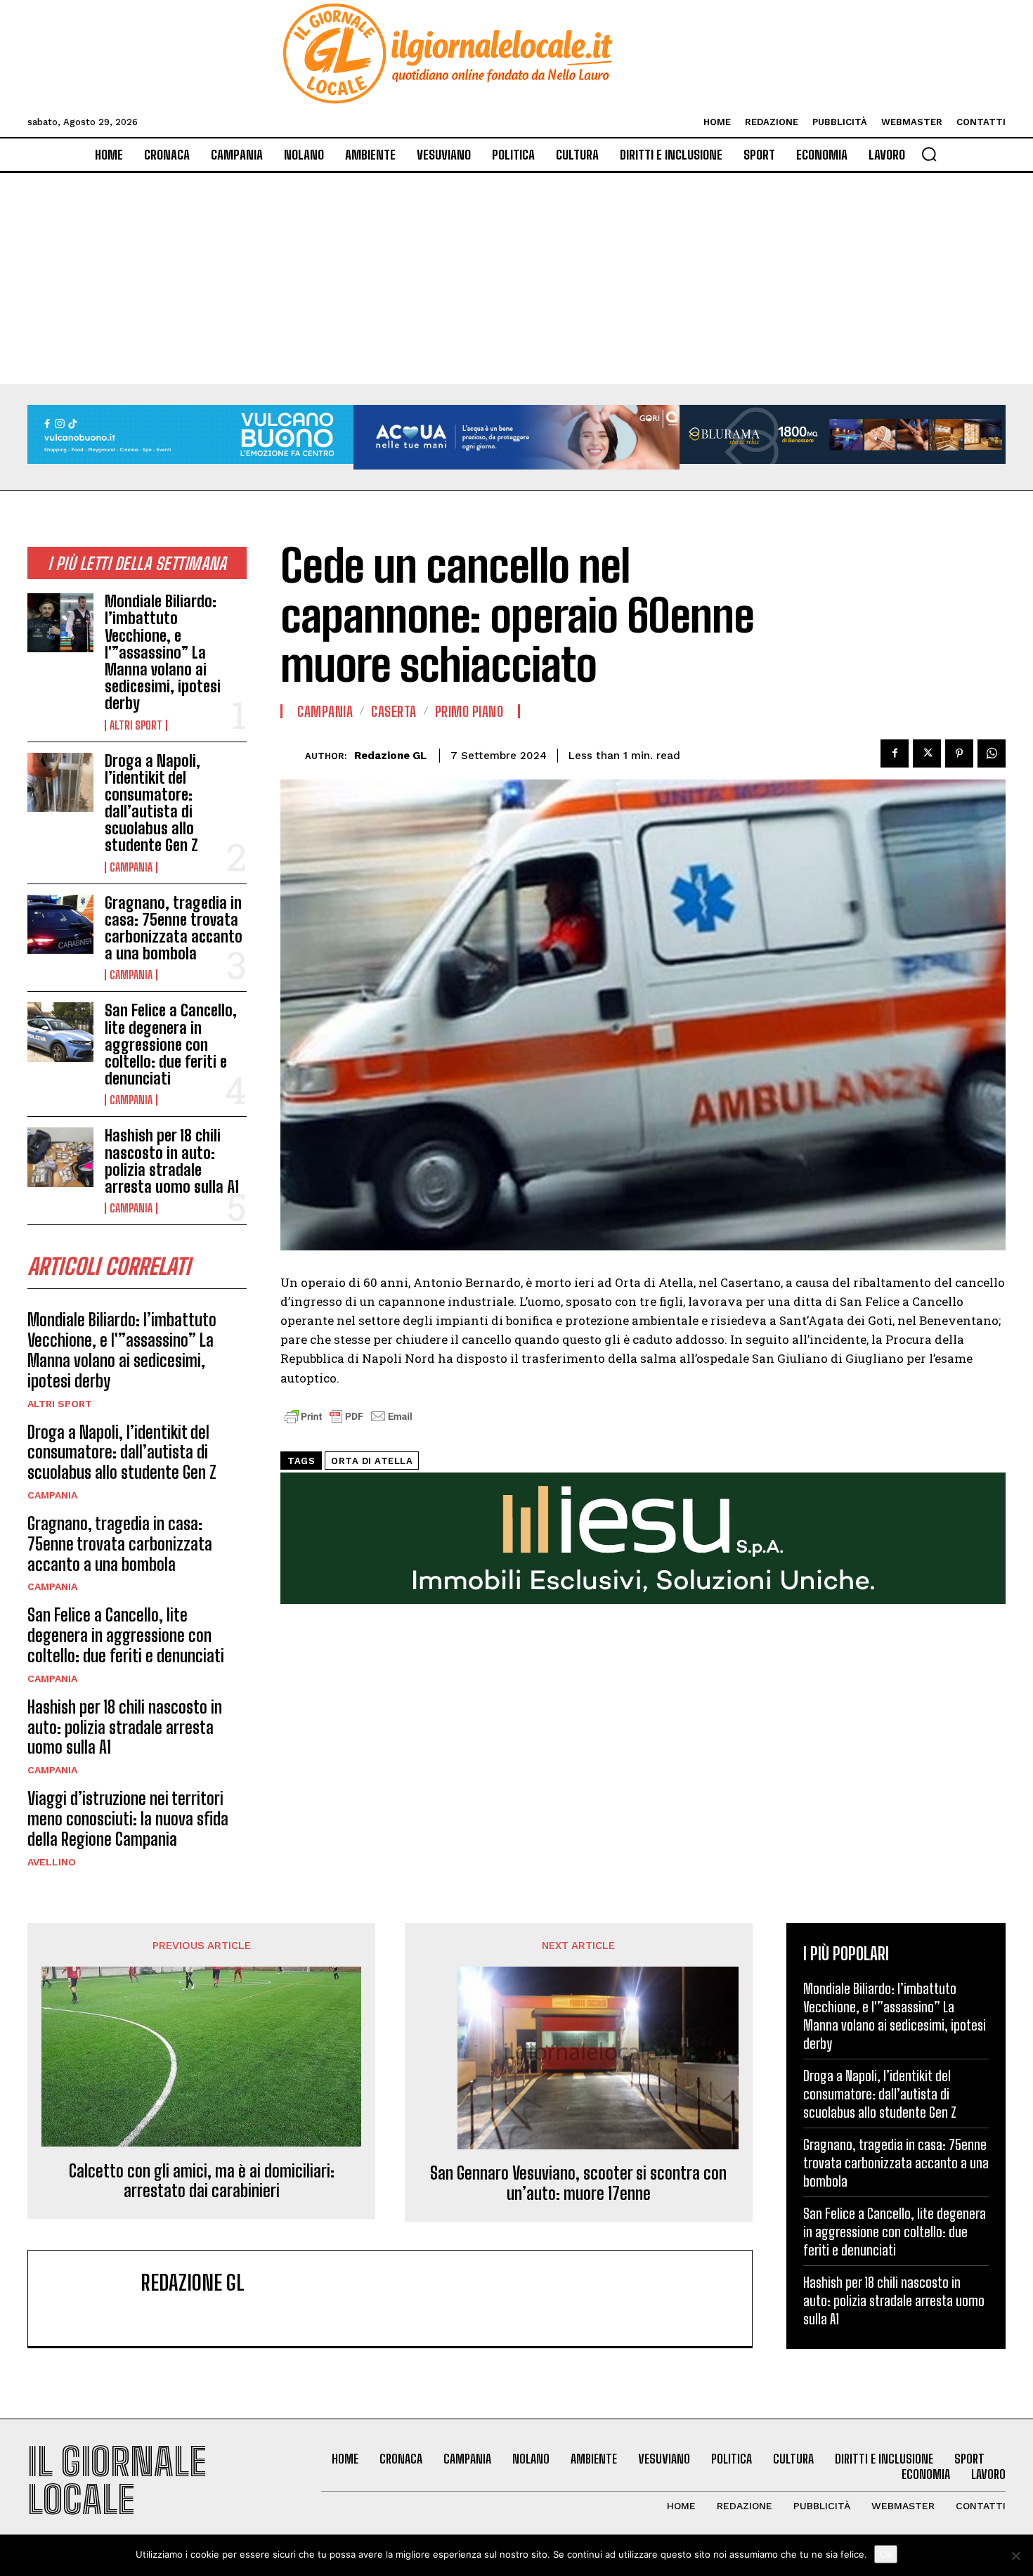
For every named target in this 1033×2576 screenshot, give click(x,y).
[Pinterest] (959, 753)
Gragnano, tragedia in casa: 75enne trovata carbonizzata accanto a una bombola (174, 928)
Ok (886, 2554)
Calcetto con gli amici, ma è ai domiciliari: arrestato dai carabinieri (202, 2181)
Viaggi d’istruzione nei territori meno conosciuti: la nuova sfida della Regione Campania (128, 1819)
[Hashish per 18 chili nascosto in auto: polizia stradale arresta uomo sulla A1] (60, 1157)
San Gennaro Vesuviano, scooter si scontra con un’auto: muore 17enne (578, 2183)
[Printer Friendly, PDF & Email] (349, 1424)
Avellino (52, 1862)
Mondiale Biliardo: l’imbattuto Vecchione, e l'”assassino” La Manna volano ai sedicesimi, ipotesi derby (163, 652)
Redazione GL (390, 756)
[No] (1015, 2556)
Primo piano (469, 711)
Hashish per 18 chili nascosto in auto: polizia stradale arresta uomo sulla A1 (172, 1161)
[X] (927, 753)
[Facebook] (895, 753)
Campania (131, 867)
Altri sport (136, 725)
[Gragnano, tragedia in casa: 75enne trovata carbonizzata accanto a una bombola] (60, 924)
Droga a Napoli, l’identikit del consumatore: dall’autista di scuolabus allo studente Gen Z (152, 803)
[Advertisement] (516, 278)
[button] (929, 154)
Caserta (394, 711)
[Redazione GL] (293, 756)
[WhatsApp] (992, 753)
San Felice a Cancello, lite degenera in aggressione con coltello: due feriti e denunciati (171, 1044)
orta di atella (372, 1461)
